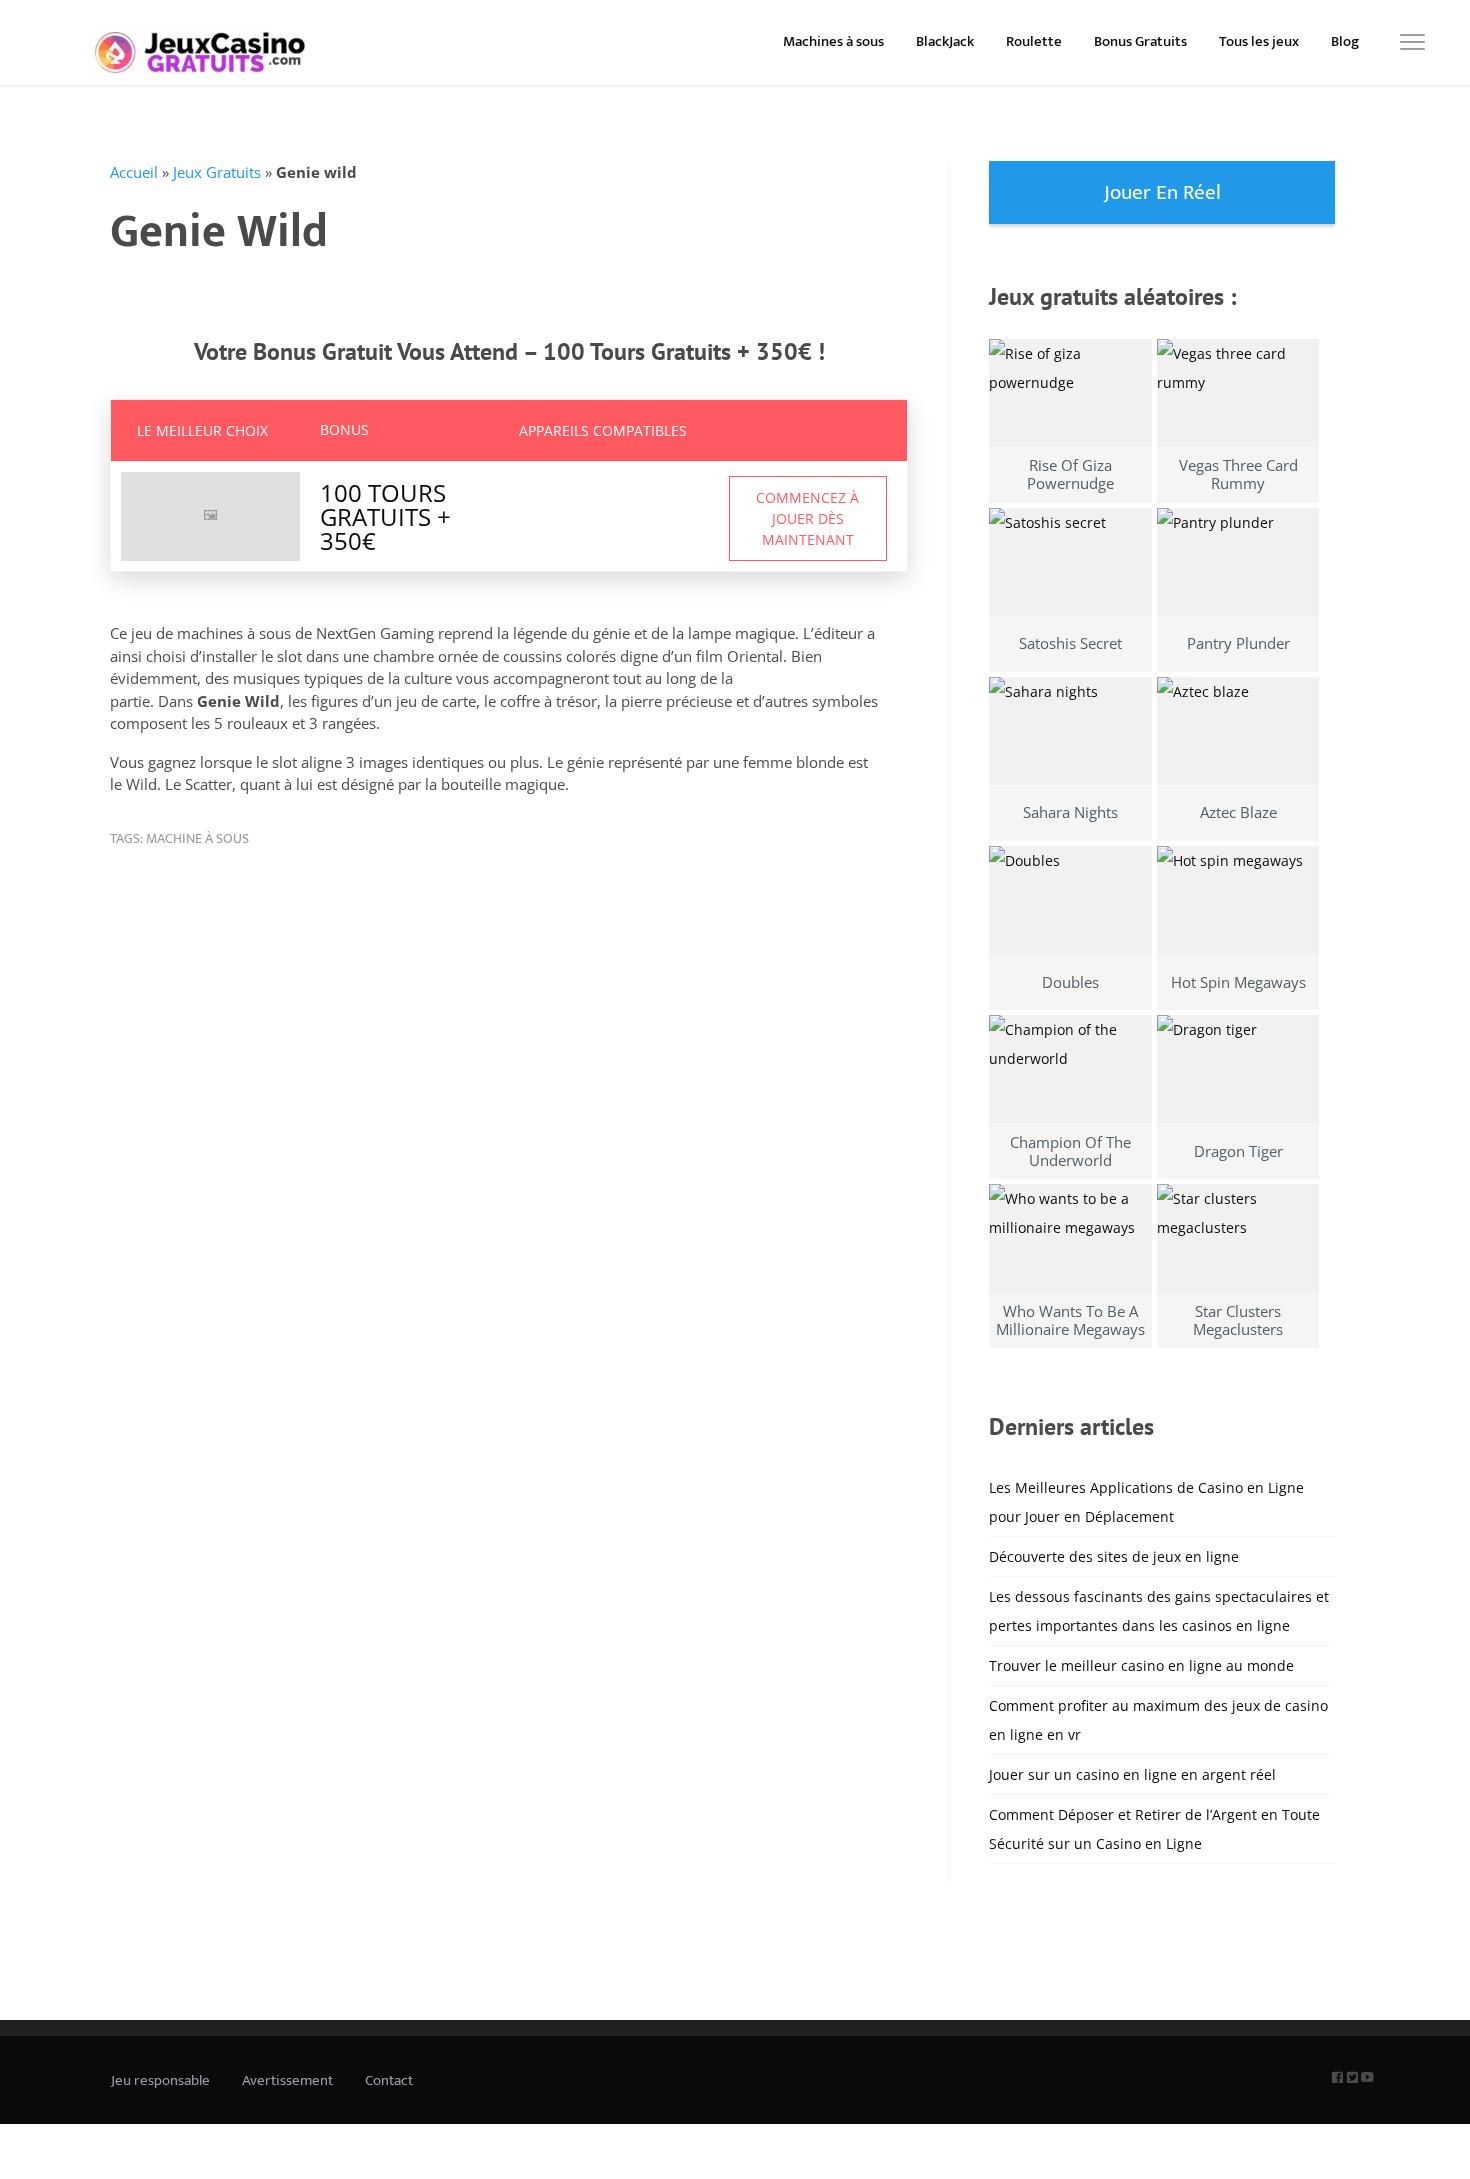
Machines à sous (833, 41)
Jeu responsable (160, 2080)
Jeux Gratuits (217, 172)
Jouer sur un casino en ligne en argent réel (1132, 1774)
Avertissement (287, 2080)
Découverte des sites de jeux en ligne (1114, 1556)
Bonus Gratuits (1140, 41)
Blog (1345, 41)
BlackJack (945, 41)
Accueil (134, 172)
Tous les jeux (1259, 41)
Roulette (1034, 41)
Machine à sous (197, 838)
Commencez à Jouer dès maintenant (807, 518)
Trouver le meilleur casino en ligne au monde (1141, 1665)
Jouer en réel (1162, 192)
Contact (389, 2080)
